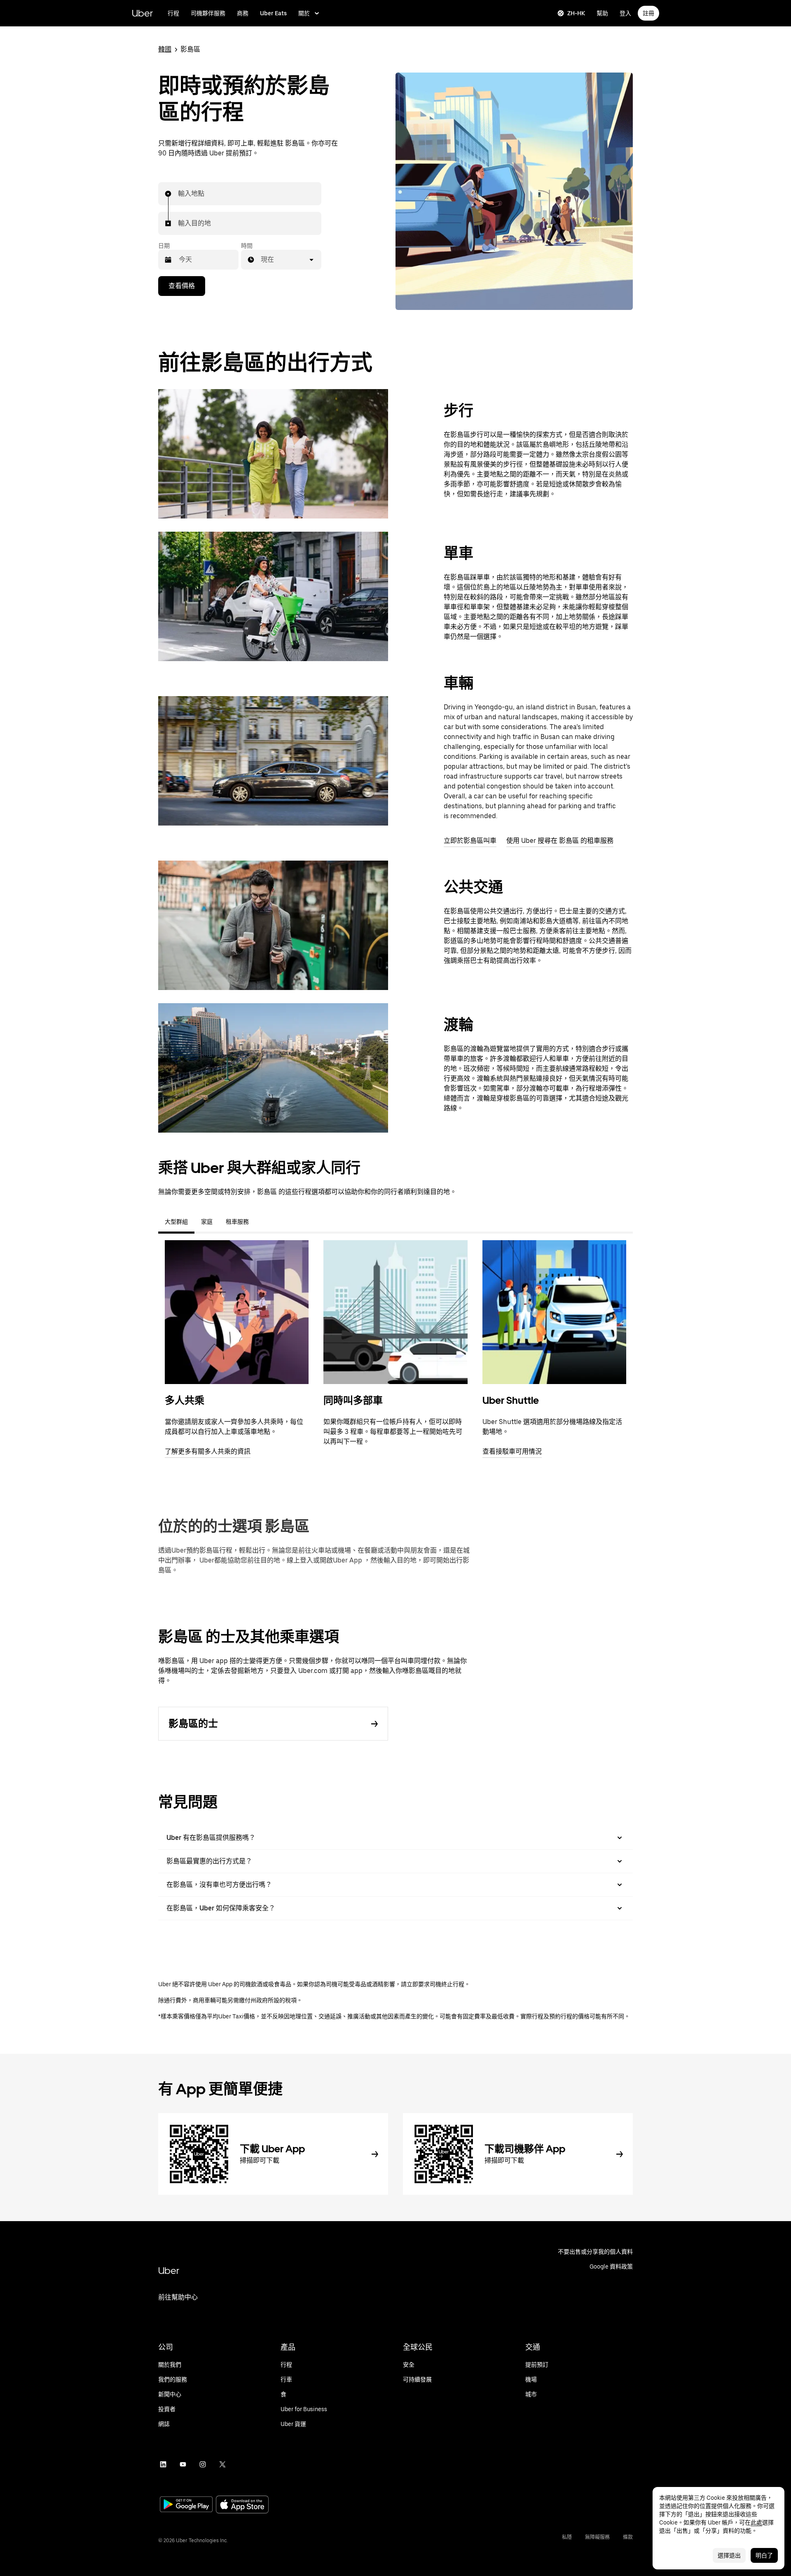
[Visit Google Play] (186, 2505)
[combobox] (178, 194)
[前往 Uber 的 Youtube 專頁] (183, 2464)
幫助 (602, 13)
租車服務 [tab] (237, 1222)
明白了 (764, 2555)
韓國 (165, 49)
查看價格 (182, 286)
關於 (304, 13)
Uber (142, 13)
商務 (243, 13)
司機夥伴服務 (208, 13)
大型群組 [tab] (176, 1222)
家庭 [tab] (207, 1222)
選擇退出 (729, 2555)
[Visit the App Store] (242, 2505)
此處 (756, 2522)
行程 (173, 13)
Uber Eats (273, 13)
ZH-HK (576, 13)
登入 (625, 13)
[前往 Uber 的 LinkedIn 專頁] (163, 2464)
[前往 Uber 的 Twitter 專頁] (222, 2464)
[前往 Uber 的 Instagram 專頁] (203, 2464)
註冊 (648, 13)
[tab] (262, 1222)
